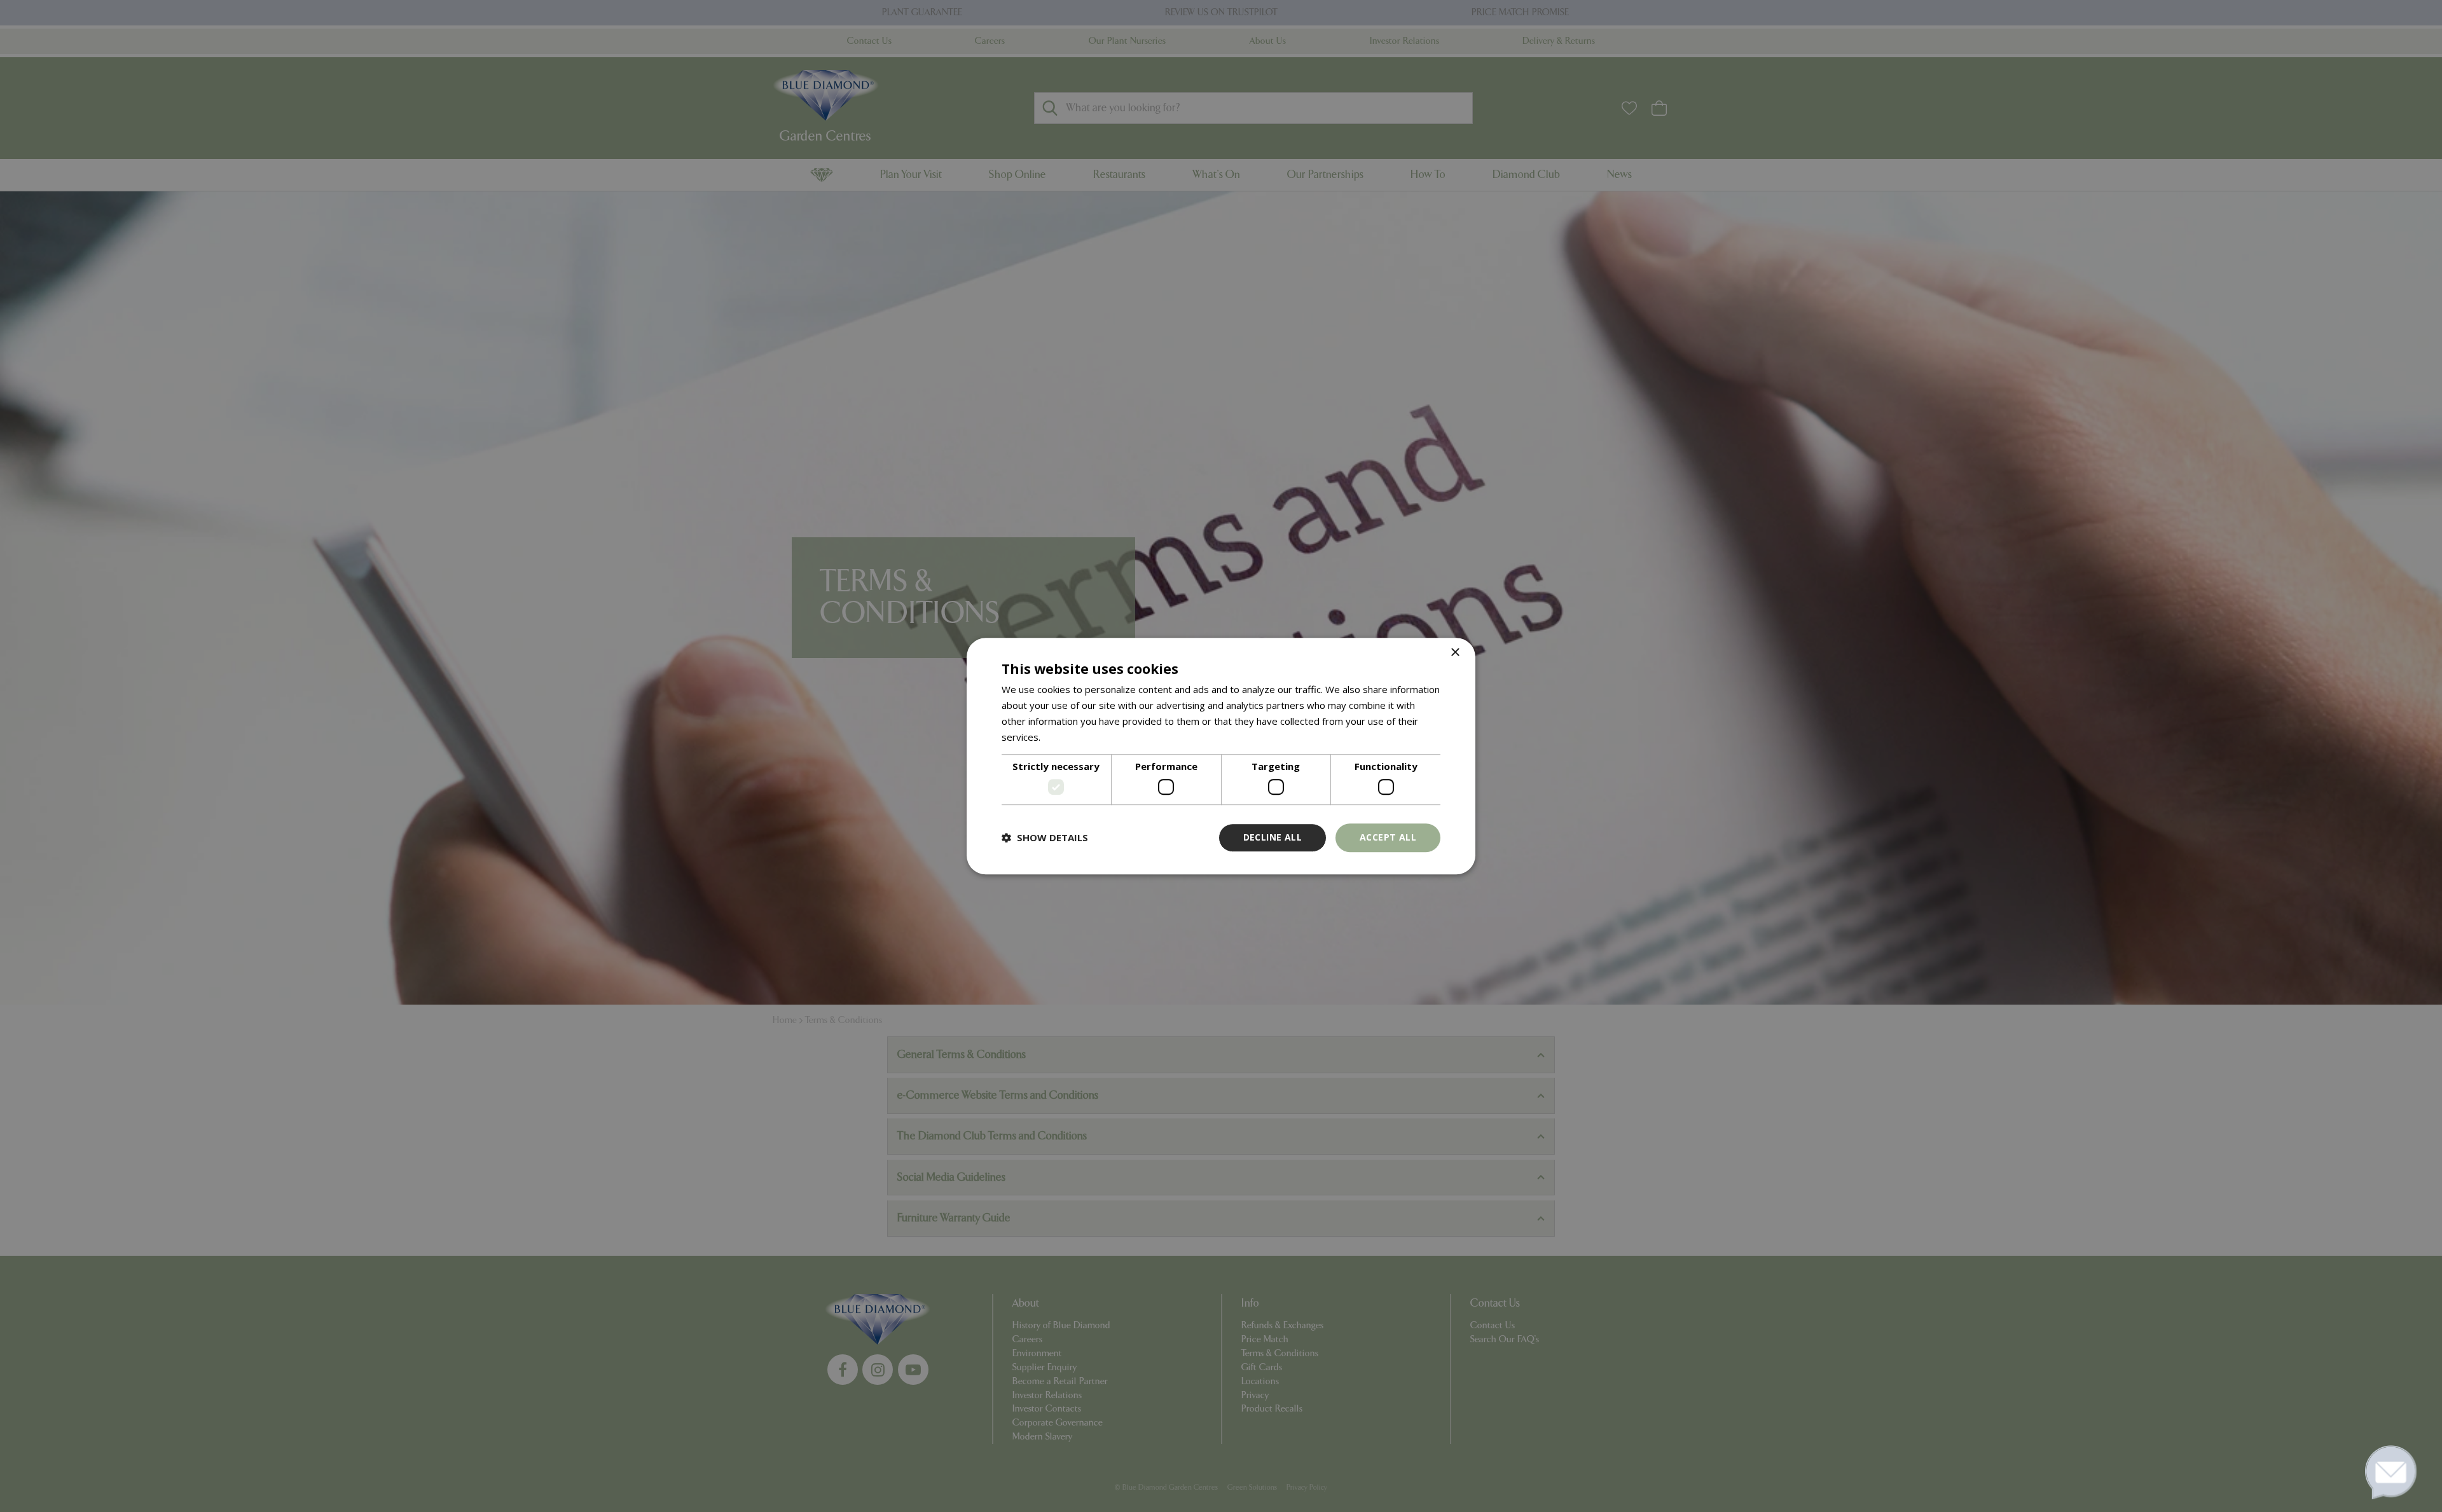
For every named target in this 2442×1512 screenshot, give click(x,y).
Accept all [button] (1388, 837)
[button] (1045, 837)
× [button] (1455, 653)
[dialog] (1221, 756)
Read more (1067, 737)
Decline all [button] (1273, 837)
